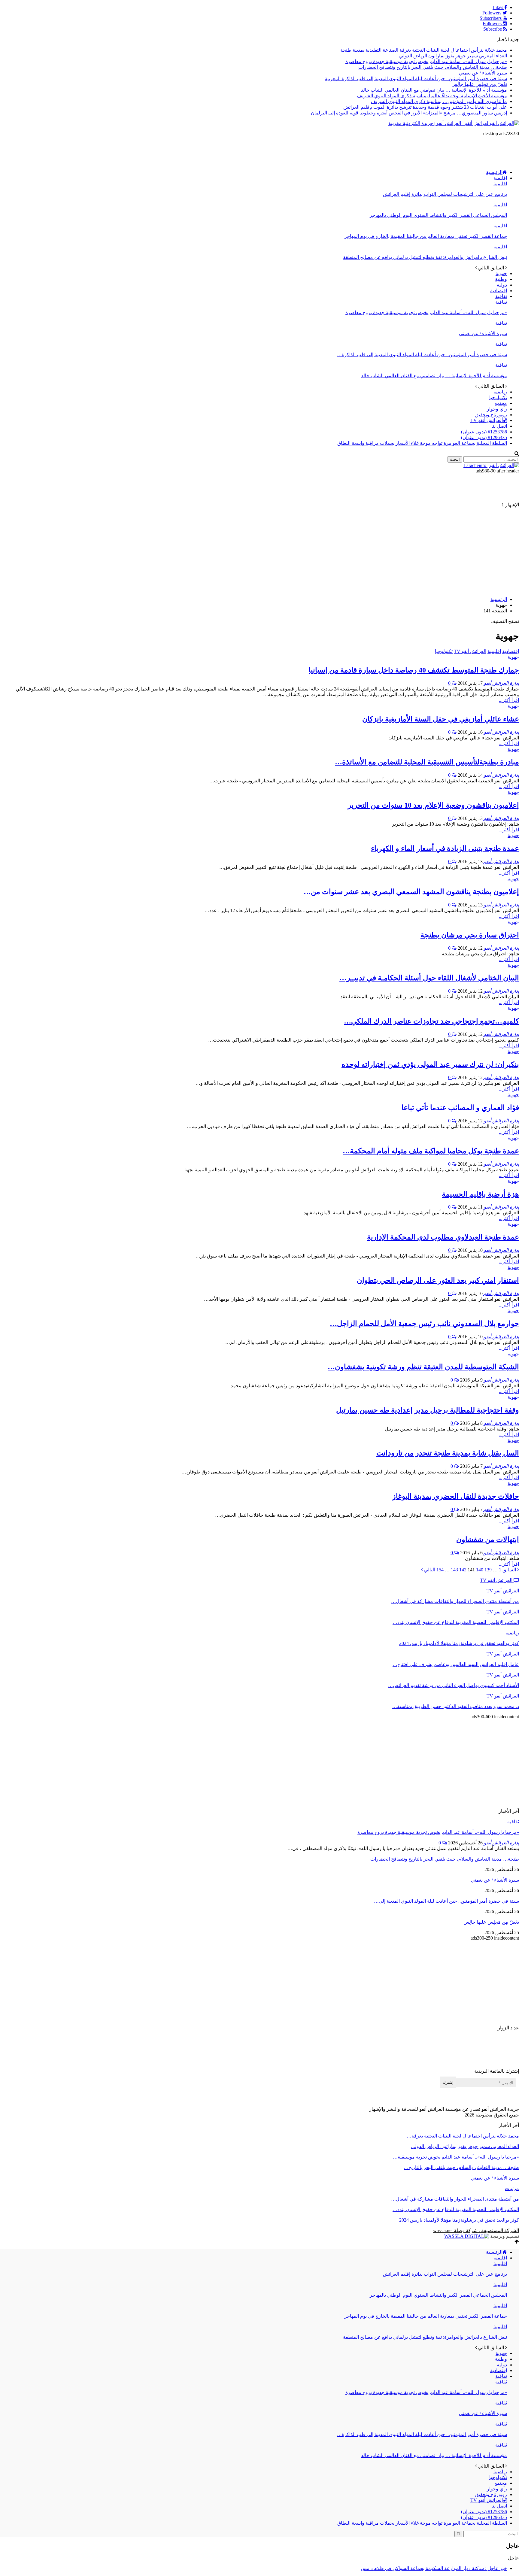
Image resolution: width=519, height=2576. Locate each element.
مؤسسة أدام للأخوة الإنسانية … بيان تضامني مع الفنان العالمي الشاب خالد (434, 90)
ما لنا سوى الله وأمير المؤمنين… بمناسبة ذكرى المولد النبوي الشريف (439, 101)
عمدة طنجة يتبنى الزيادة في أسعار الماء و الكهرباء (445, 848)
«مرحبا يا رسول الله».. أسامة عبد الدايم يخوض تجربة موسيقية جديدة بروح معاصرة (426, 61)
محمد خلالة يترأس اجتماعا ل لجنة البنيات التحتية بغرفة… (463, 2136)
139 (488, 1570)
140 (480, 1570)
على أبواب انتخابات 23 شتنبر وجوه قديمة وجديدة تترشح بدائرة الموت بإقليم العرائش (425, 107)
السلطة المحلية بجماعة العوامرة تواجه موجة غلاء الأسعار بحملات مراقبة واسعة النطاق (422, 443)
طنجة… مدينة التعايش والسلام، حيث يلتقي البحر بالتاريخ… (461, 2167)
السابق (510, 1570)
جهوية (501, 273)
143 (454, 1570)
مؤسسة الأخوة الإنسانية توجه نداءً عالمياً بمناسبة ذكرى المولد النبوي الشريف (432, 96)
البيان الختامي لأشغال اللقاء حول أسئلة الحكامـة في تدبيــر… (429, 978)
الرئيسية (494, 172)
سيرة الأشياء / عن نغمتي (483, 73)
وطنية (501, 279)
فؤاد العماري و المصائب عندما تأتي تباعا (460, 1108)
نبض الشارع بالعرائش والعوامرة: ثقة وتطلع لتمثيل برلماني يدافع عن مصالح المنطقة (425, 257)
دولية (502, 285)
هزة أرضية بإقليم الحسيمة (480, 1194)
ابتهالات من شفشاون (488, 1540)
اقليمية (500, 178)
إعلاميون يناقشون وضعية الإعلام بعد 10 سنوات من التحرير (433, 805)
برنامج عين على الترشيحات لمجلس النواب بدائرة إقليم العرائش (445, 194)
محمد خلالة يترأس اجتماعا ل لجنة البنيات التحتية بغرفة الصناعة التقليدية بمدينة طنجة (424, 50)
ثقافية (501, 296)
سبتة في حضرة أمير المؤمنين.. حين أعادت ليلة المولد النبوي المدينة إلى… (446, 1901)
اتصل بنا (499, 426)
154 (440, 1570)
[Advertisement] (410, 150)
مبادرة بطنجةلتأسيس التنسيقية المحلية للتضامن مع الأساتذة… (427, 762)
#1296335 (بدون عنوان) (484, 437)
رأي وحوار (497, 409)
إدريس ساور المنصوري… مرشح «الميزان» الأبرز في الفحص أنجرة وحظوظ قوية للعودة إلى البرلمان (409, 113)
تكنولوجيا (498, 397)
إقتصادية (499, 291)
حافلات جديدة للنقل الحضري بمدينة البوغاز (456, 1496)
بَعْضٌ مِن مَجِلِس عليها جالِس (479, 84)
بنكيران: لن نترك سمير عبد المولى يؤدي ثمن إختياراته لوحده (430, 1064)
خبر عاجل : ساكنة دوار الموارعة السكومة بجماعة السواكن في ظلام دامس (434, 2568)
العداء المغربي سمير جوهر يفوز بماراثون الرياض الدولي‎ (453, 56)
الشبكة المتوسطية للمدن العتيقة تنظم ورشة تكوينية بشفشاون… (423, 1367)
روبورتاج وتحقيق (491, 415)
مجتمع (501, 403)
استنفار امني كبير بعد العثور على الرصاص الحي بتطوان (438, 1280)
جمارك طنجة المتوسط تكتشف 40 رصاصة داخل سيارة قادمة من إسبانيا (414, 670)
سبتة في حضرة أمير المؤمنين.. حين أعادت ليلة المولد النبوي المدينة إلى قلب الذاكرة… (422, 355)
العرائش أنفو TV (487, 420)
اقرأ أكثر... (509, 700)
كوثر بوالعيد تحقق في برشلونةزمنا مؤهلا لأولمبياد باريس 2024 (459, 2220)
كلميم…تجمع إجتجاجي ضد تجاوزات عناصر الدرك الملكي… (431, 1021)
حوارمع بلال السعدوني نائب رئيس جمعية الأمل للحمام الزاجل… (424, 1324)
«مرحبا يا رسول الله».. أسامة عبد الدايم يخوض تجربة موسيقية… (456, 2157)
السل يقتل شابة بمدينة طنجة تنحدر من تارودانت (448, 1453)
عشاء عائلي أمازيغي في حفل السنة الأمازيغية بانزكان (441, 719)
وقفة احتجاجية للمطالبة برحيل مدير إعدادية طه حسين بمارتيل (428, 1410)
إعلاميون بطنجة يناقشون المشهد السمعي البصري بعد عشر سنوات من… (411, 892)
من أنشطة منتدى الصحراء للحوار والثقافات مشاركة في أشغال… (455, 2199)
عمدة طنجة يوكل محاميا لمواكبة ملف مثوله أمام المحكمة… (431, 1151)
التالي (429, 1570)
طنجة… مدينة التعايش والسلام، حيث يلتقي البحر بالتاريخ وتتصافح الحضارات (433, 67)
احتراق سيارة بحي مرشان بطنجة (470, 935)
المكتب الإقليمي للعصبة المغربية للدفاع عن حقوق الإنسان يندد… (456, 2209)
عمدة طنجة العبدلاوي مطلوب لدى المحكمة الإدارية (443, 1237)
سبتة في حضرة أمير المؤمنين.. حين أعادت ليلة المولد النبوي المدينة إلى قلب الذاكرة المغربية (416, 79)
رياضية (500, 392)
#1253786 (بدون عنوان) (484, 432)
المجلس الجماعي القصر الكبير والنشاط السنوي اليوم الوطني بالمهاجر (438, 215)
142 (463, 1570)
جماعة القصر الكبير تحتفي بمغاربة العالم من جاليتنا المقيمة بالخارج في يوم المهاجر (426, 236)
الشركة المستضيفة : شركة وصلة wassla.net (476, 2230)
